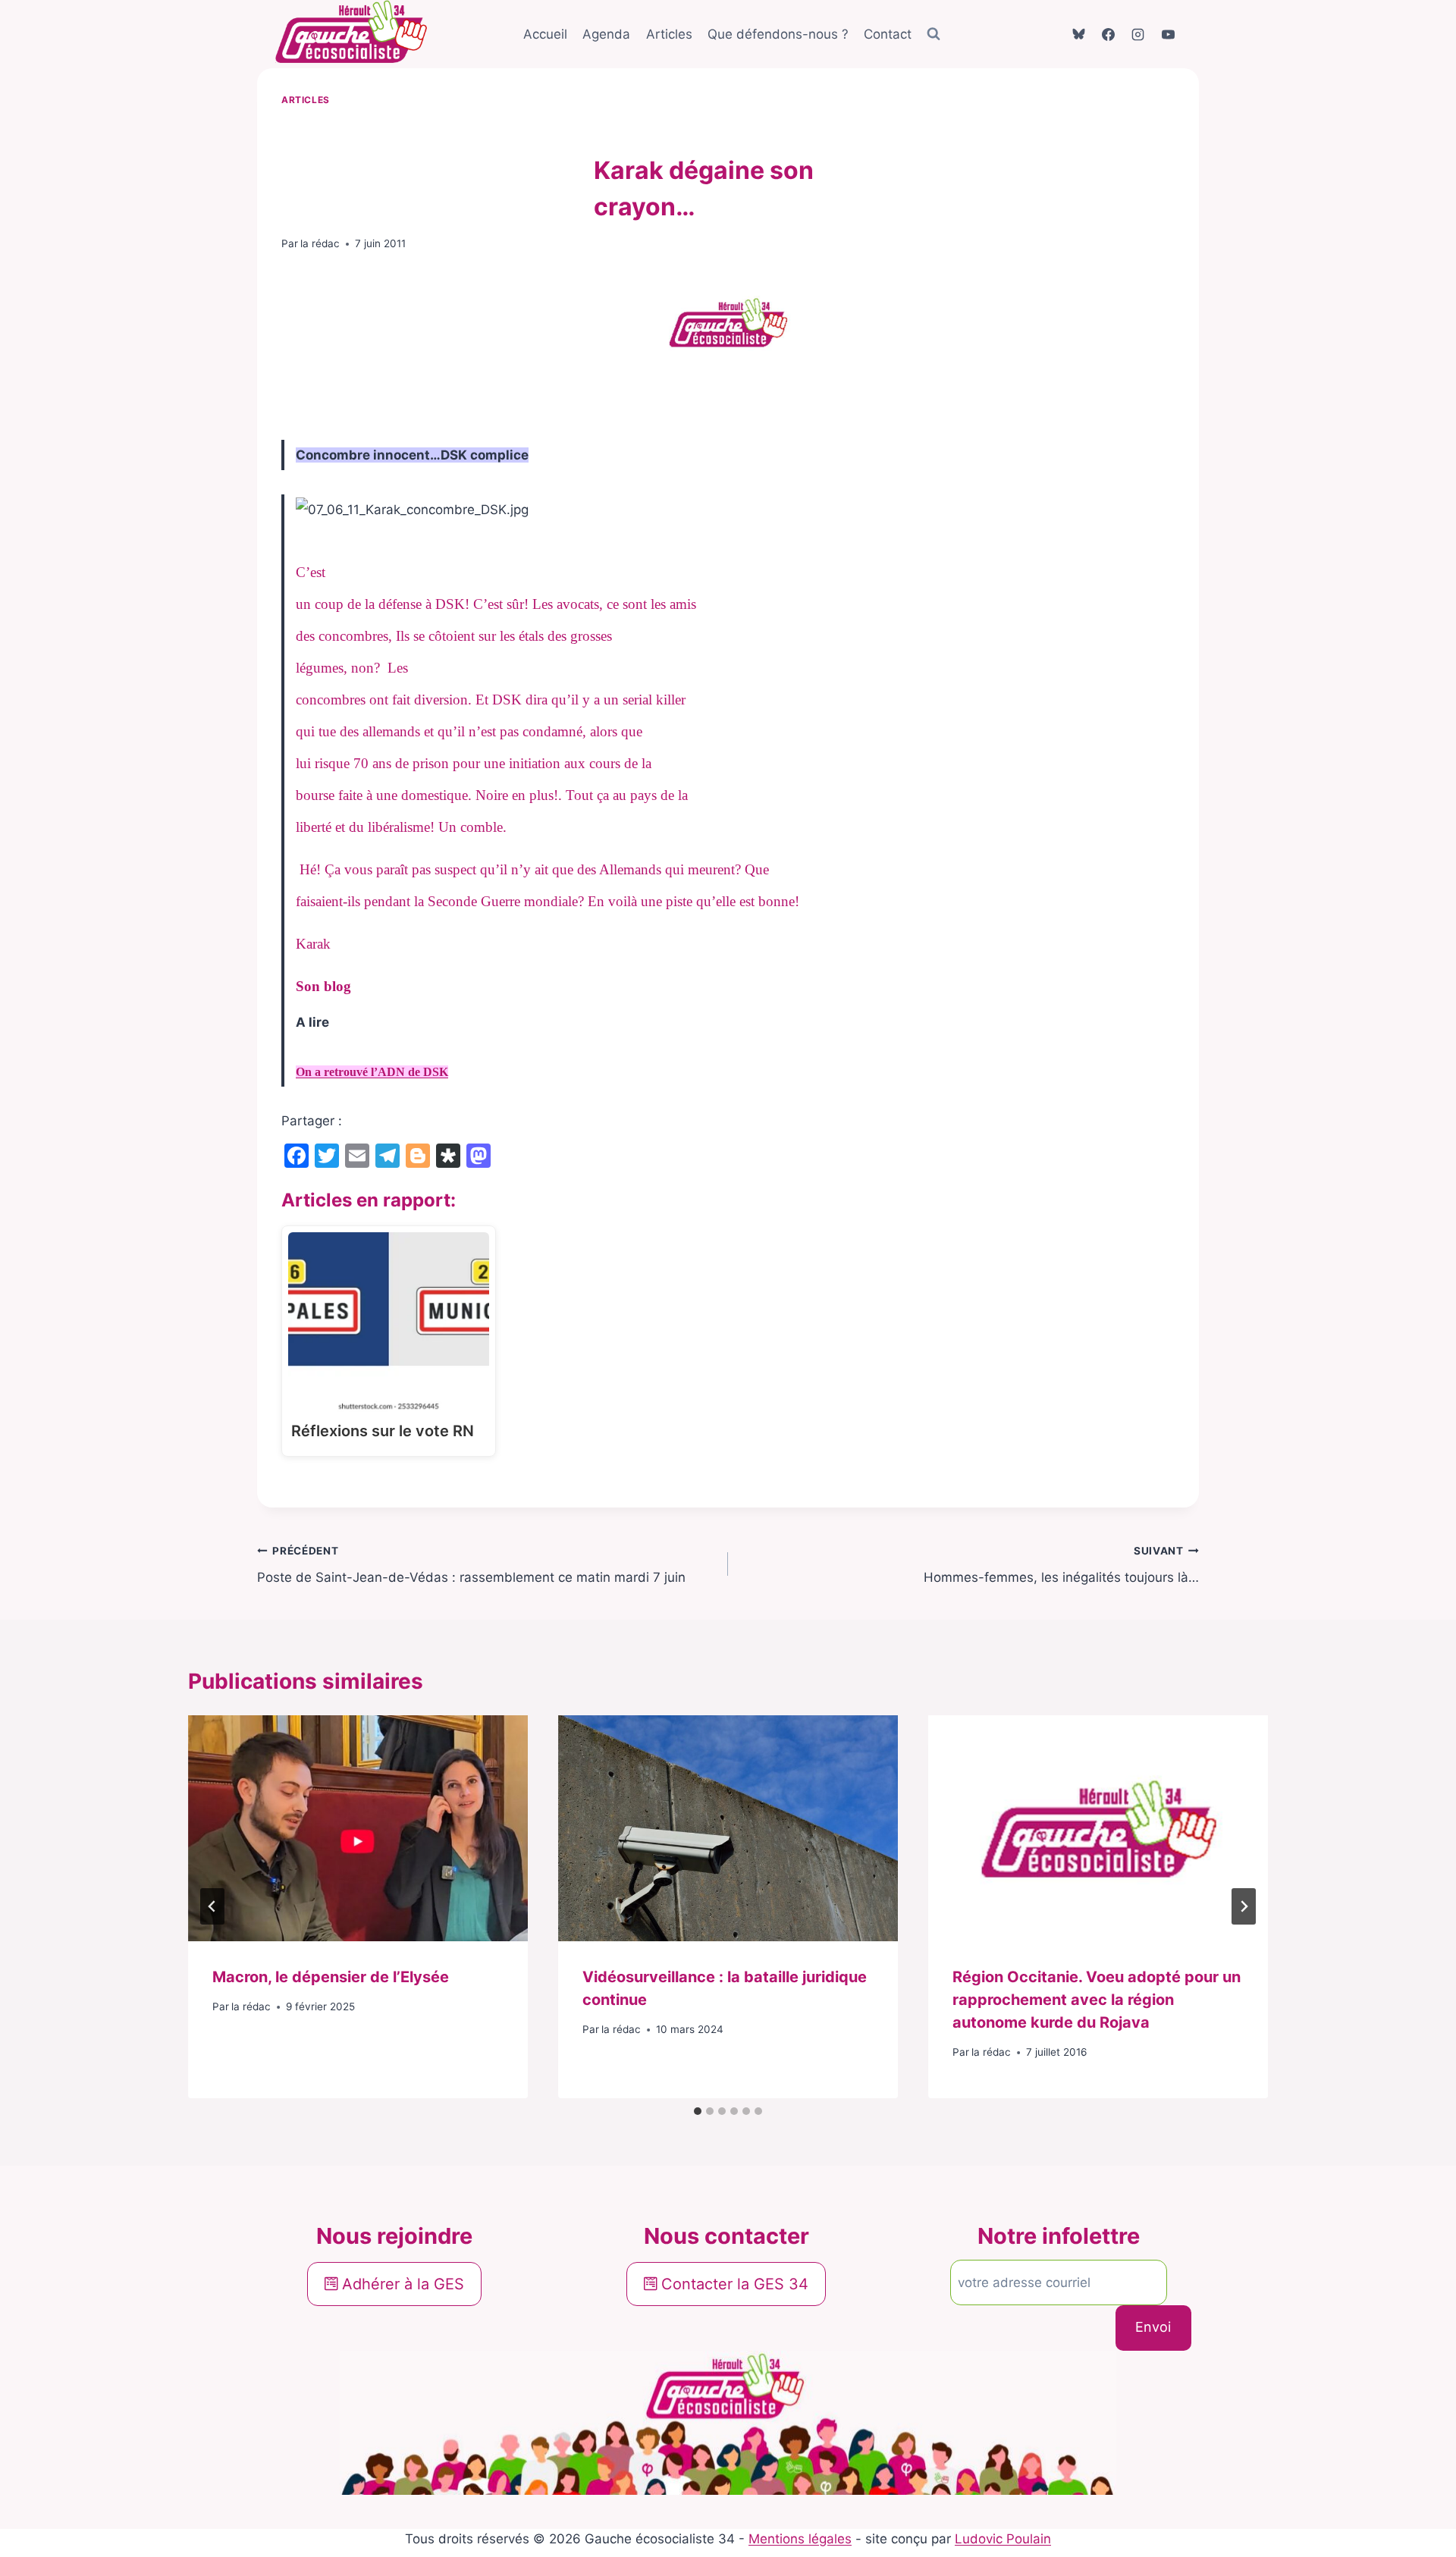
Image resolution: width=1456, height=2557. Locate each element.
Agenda (606, 34)
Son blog (323, 986)
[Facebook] (1109, 34)
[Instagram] (1138, 34)
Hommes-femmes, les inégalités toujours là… (1061, 1565)
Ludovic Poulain (1003, 2539)
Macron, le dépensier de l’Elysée (331, 1977)
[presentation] (358, 1829)
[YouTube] (1168, 34)
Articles (669, 34)
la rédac (320, 243)
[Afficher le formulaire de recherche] (934, 34)
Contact (888, 34)
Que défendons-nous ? (778, 34)
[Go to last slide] (212, 1906)
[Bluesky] (1079, 34)
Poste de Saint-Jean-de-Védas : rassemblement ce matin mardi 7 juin (471, 1565)
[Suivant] (1244, 1906)
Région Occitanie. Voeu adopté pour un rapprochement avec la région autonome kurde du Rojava (1097, 2000)
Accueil (545, 34)
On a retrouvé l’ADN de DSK (372, 1072)
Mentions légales (800, 2539)
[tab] (698, 2111)
